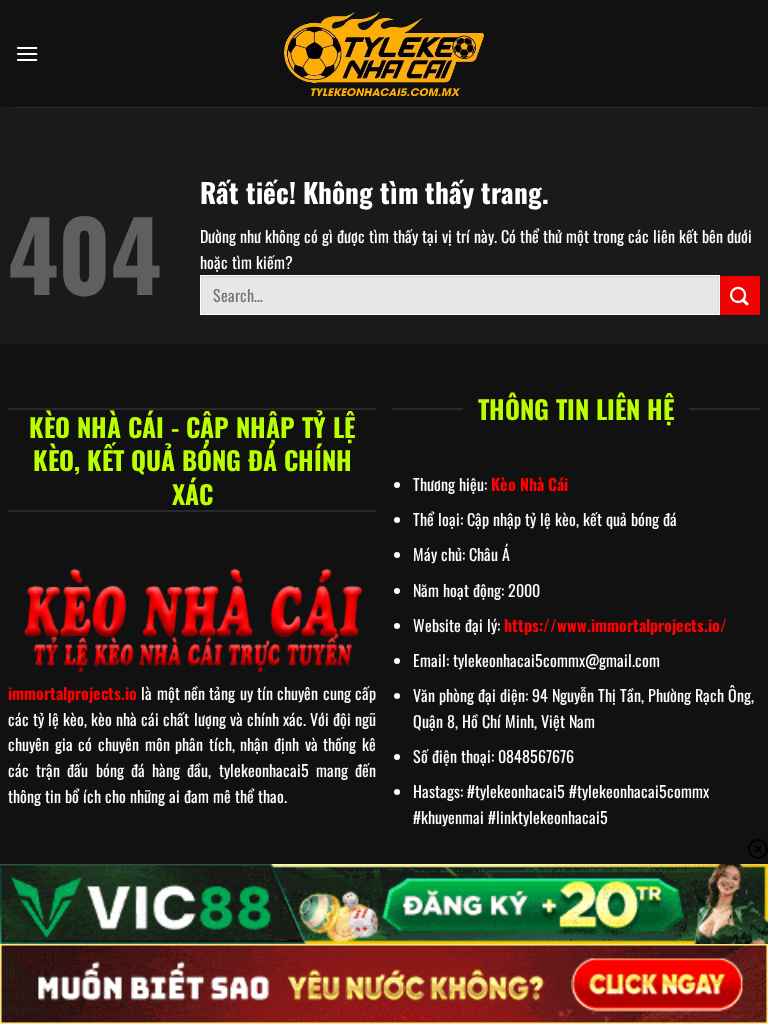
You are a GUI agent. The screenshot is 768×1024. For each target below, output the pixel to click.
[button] (27, 53)
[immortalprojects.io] (384, 54)
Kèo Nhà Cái (529, 484)
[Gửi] (740, 295)
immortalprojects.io (72, 693)
